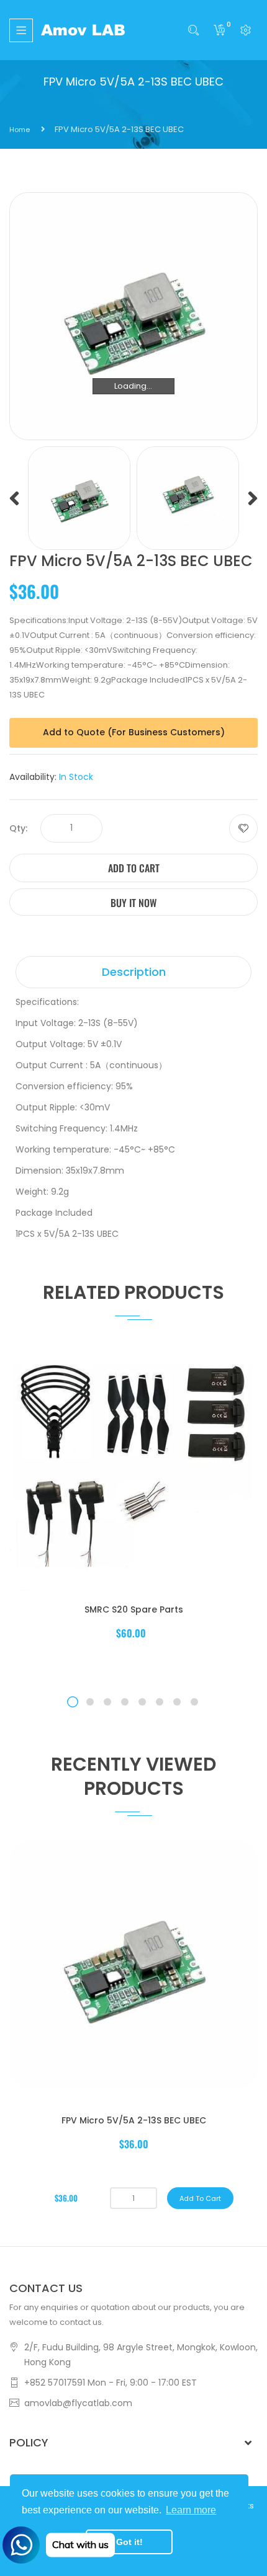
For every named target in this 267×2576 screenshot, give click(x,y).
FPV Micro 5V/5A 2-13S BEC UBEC (134, 2120)
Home (20, 130)
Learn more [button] (191, 2510)
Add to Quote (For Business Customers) (134, 732)
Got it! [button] (129, 2542)
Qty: (18, 828)
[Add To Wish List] (243, 828)
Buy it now (133, 903)
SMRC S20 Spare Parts (134, 1609)
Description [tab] (134, 972)
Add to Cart (134, 868)
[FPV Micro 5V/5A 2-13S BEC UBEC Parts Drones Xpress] (79, 498)
